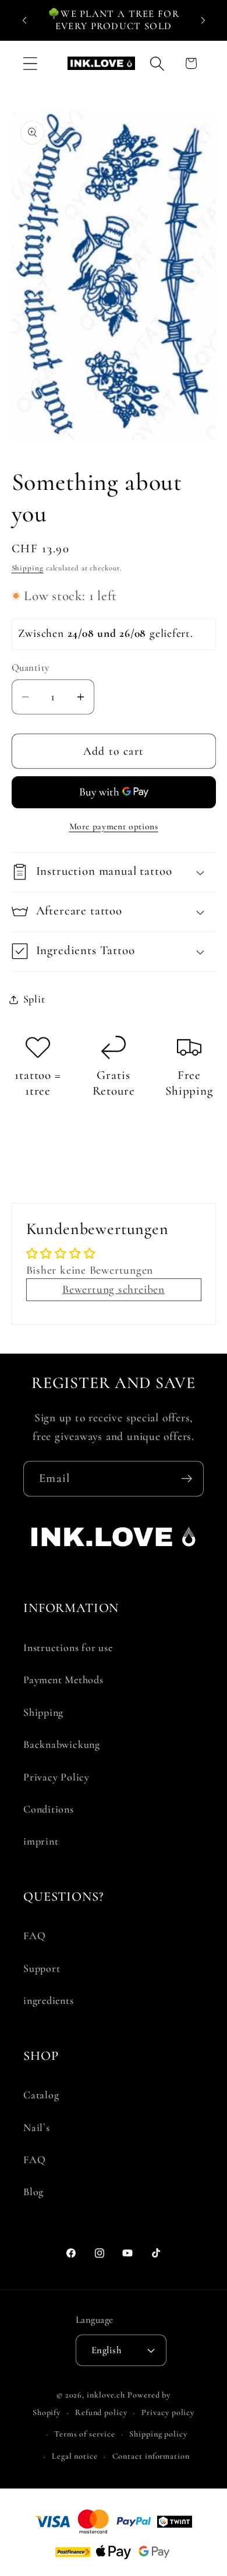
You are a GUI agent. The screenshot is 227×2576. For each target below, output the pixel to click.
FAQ (34, 1936)
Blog (33, 2192)
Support (42, 1968)
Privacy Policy (56, 1777)
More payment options (114, 826)
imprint (41, 1841)
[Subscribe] (187, 1479)
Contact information (151, 2456)
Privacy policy (168, 2412)
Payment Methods (63, 1680)
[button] (30, 63)
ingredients (49, 2000)
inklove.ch (106, 2395)
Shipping (28, 568)
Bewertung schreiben (114, 1289)
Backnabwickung (62, 1744)
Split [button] (34, 999)
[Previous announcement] (24, 20)
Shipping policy (158, 2434)
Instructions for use (68, 1648)
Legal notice (75, 2456)
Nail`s (37, 2128)
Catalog (41, 2095)
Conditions (49, 1809)
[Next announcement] (203, 20)
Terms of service (85, 2434)
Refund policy (101, 2412)
